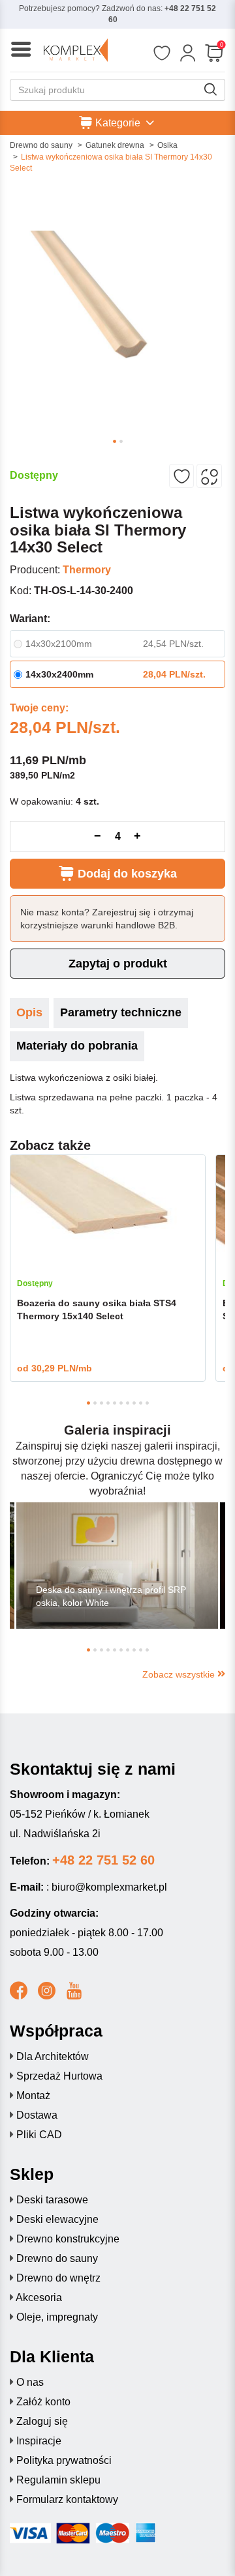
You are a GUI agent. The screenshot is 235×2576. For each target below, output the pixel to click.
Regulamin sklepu (58, 2480)
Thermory (87, 570)
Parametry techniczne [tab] (121, 1012)
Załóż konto (43, 2402)
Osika (167, 145)
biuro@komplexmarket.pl (109, 1887)
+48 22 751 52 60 (103, 1860)
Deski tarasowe (52, 2200)
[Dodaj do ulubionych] (182, 476)
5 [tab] (115, 1403)
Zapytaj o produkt (118, 964)
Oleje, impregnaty (57, 2317)
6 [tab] (121, 1403)
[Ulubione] (162, 53)
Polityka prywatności (64, 2460)
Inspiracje (39, 2441)
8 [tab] (134, 1403)
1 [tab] (115, 441)
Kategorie (118, 123)
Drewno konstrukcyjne (68, 2239)
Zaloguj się (42, 2421)
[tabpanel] (117, 306)
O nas (30, 2382)
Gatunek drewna (115, 145)
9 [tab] (141, 1403)
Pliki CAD (39, 2135)
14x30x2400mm (59, 674)
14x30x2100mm (59, 644)
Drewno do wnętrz (58, 2278)
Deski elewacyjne (57, 2219)
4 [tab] (108, 1403)
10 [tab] (147, 1403)
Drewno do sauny (41, 145)
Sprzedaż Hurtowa (59, 2076)
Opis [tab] (29, 1012)
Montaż (33, 2096)
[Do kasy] (214, 53)
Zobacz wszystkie (180, 1674)
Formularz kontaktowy (67, 2499)
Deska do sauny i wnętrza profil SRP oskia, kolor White (111, 1596)
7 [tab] (128, 1403)
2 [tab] (121, 441)
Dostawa (37, 2115)
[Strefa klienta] (188, 53)
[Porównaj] (209, 476)
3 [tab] (102, 1403)
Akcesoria (39, 2297)
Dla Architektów (53, 2056)
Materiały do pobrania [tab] (77, 1046)
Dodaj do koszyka (126, 874)
